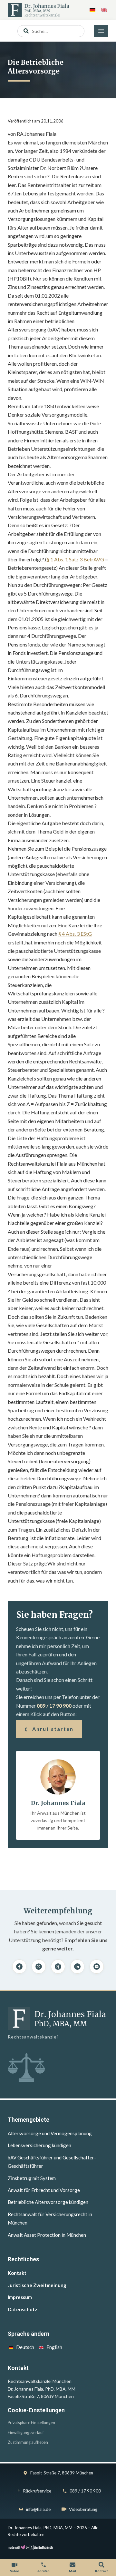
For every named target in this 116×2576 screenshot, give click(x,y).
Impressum (20, 2297)
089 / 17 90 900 (54, 1706)
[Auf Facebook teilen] (19, 1967)
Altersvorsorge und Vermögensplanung (50, 2133)
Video (15, 2571)
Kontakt (17, 2273)
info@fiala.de (38, 2509)
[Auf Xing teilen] (58, 1967)
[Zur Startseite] (39, 10)
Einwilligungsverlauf (26, 2433)
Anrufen (43, 2571)
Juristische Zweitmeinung (37, 2285)
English (54, 2347)
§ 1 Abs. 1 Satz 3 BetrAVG (75, 559)
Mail (72, 2571)
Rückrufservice (37, 2491)
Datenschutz (23, 2309)
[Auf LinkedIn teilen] (77, 1967)
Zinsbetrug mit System (32, 2178)
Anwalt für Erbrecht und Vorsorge (44, 2190)
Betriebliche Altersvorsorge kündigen (48, 2202)
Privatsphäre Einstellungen (31, 2423)
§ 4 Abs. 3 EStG (75, 934)
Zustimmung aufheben (28, 2442)
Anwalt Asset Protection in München (47, 2235)
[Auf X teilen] (39, 1967)
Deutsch (25, 2347)
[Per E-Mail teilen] (97, 1967)
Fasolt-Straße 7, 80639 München (62, 2473)
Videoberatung (83, 2509)
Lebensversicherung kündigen (39, 2145)
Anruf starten (53, 1729)
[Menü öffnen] (101, 31)
